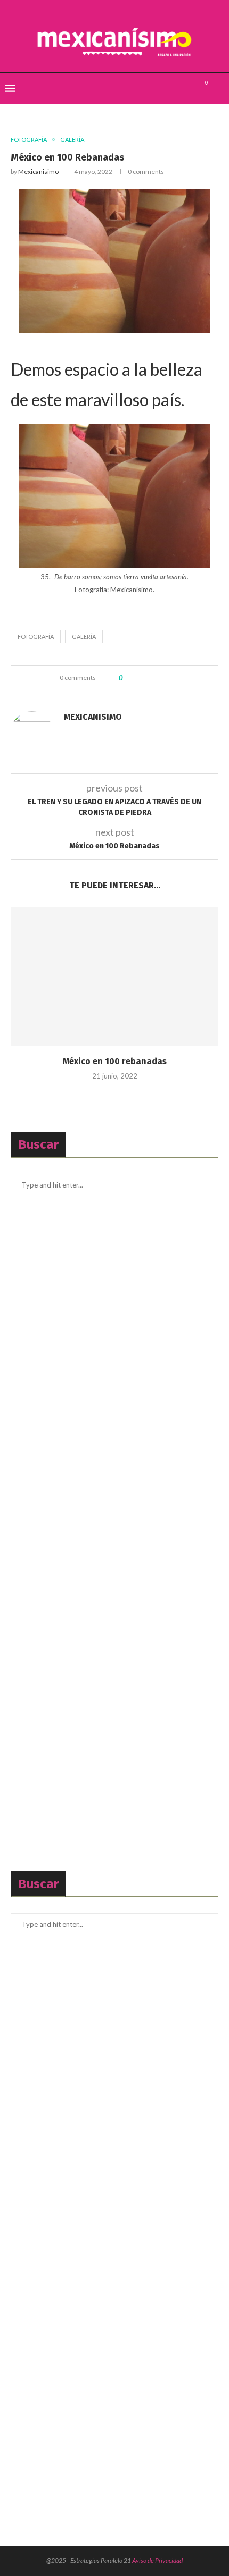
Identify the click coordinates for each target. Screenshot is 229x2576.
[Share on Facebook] (140, 678)
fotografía (36, 637)
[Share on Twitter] (150, 678)
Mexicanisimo (38, 171)
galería (84, 637)
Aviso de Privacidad (157, 2560)
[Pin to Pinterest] (160, 678)
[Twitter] (176, 88)
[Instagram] (187, 88)
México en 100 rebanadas (115, 1061)
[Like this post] (129, 678)
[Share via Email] (170, 678)
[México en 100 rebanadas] (114, 976)
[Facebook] (165, 88)
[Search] (218, 88)
